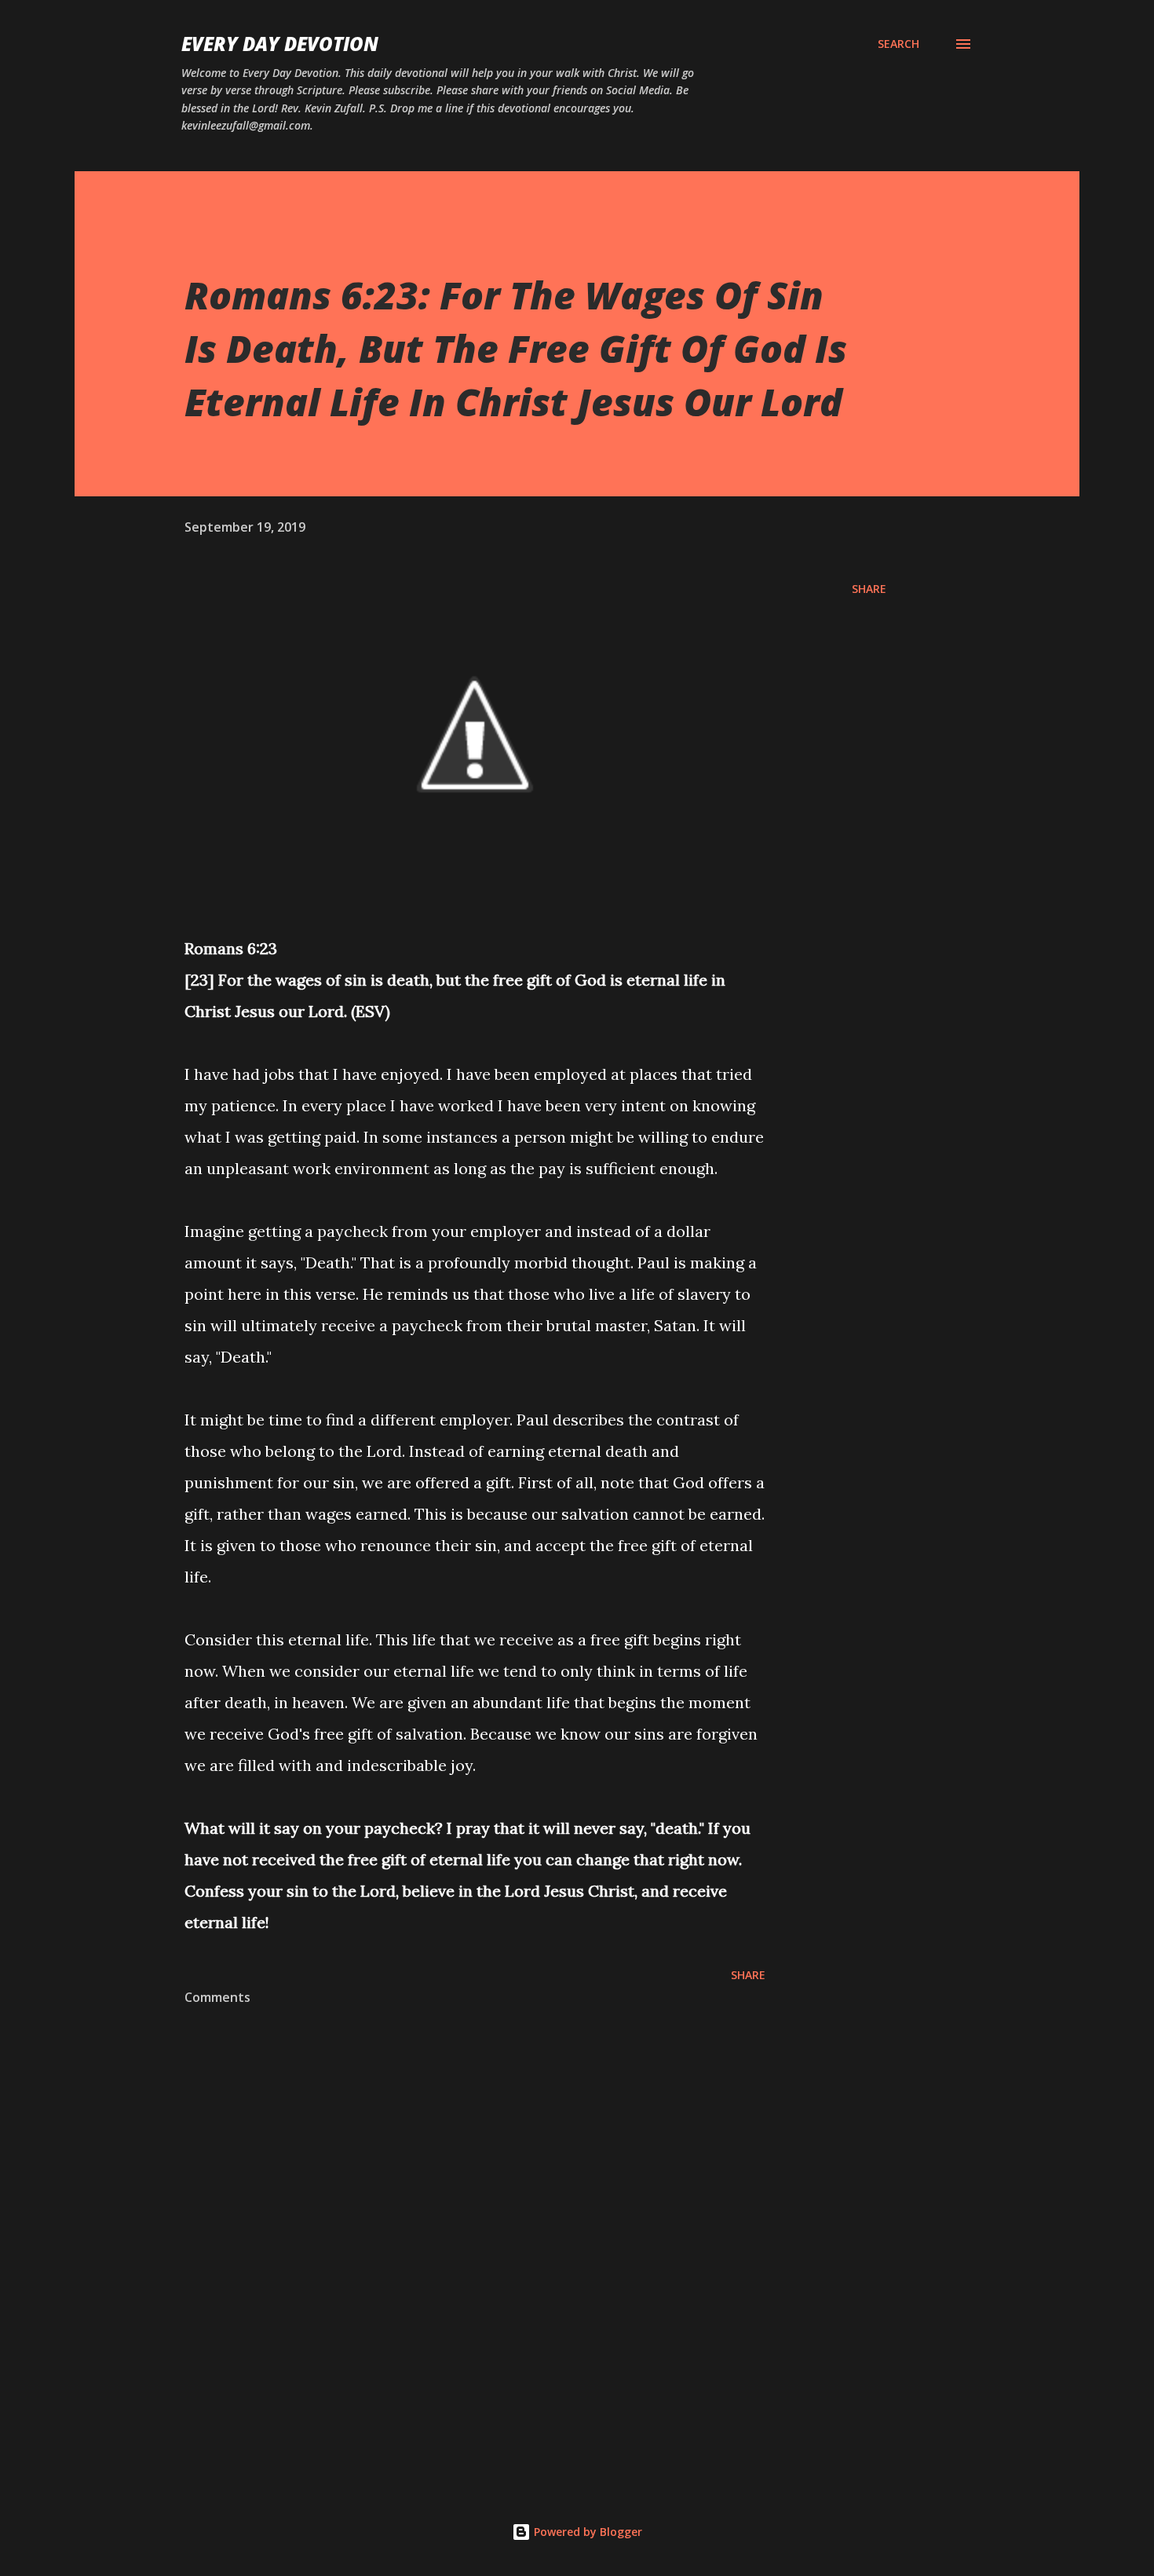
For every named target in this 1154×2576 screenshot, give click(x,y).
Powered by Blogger (586, 2532)
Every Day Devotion (280, 44)
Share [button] (869, 589)
